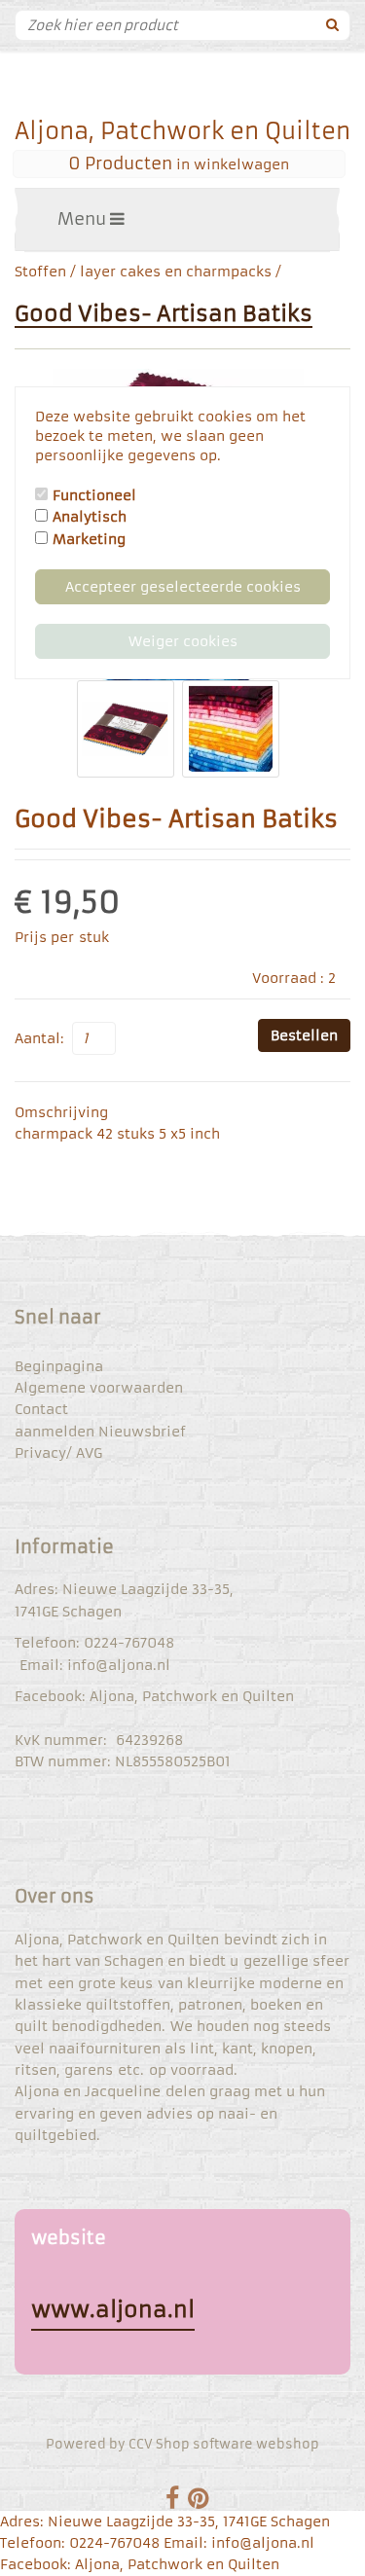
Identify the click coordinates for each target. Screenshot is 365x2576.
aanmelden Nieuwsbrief (100, 1432)
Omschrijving (61, 1112)
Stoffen (40, 272)
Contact (41, 1409)
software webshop (256, 2444)
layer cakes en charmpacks (176, 272)
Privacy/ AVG (58, 1453)
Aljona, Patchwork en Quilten (182, 131)
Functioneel (94, 495)
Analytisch (90, 517)
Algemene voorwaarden (99, 1388)
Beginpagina (59, 1366)
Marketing (89, 539)
